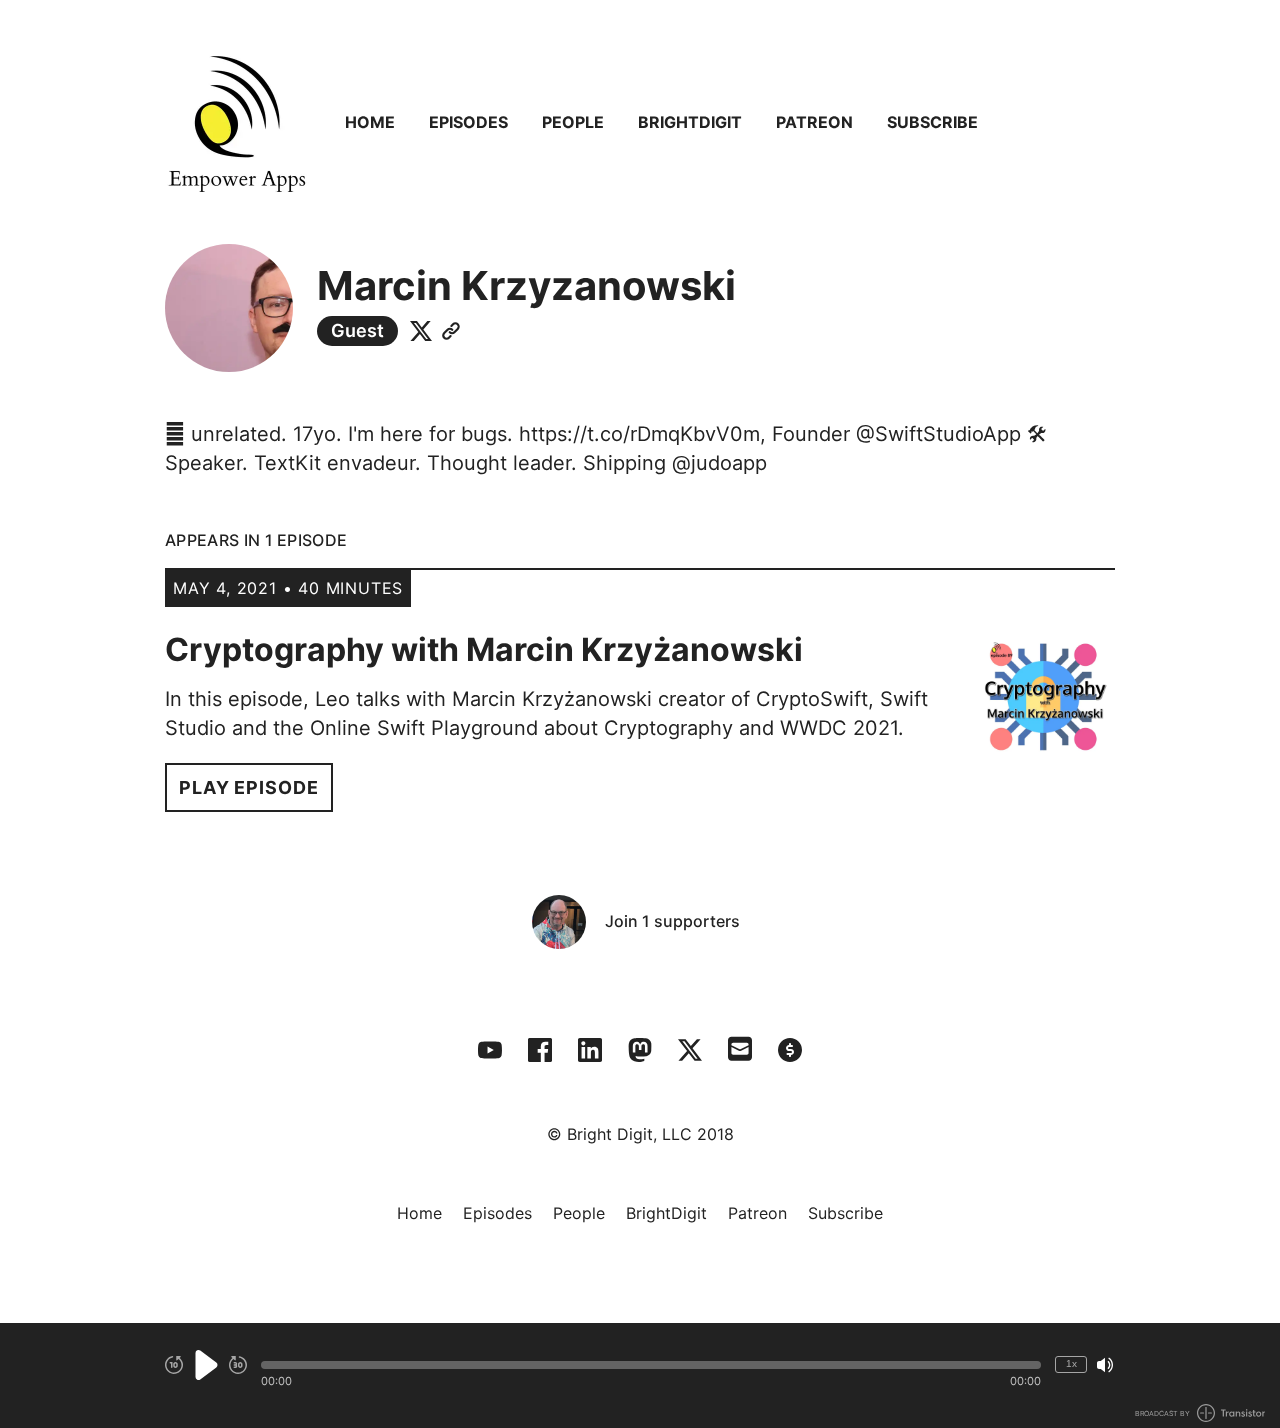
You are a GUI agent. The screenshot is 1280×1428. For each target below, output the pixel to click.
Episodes (468, 122)
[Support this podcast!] (790, 1050)
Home (370, 122)
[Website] (451, 331)
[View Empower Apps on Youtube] (490, 1050)
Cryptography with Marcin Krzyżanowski (484, 649)
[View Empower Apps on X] (690, 1050)
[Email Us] (740, 1047)
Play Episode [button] (249, 787)
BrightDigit (690, 122)
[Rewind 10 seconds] (174, 1365)
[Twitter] (421, 331)
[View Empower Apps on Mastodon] (640, 1050)
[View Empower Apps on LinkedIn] (590, 1050)
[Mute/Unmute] (1105, 1365)
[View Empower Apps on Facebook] (540, 1050)
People (573, 122)
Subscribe (932, 122)
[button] (651, 1365)
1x (1071, 1363)
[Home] (237, 122)
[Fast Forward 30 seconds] (238, 1365)
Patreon (814, 122)
